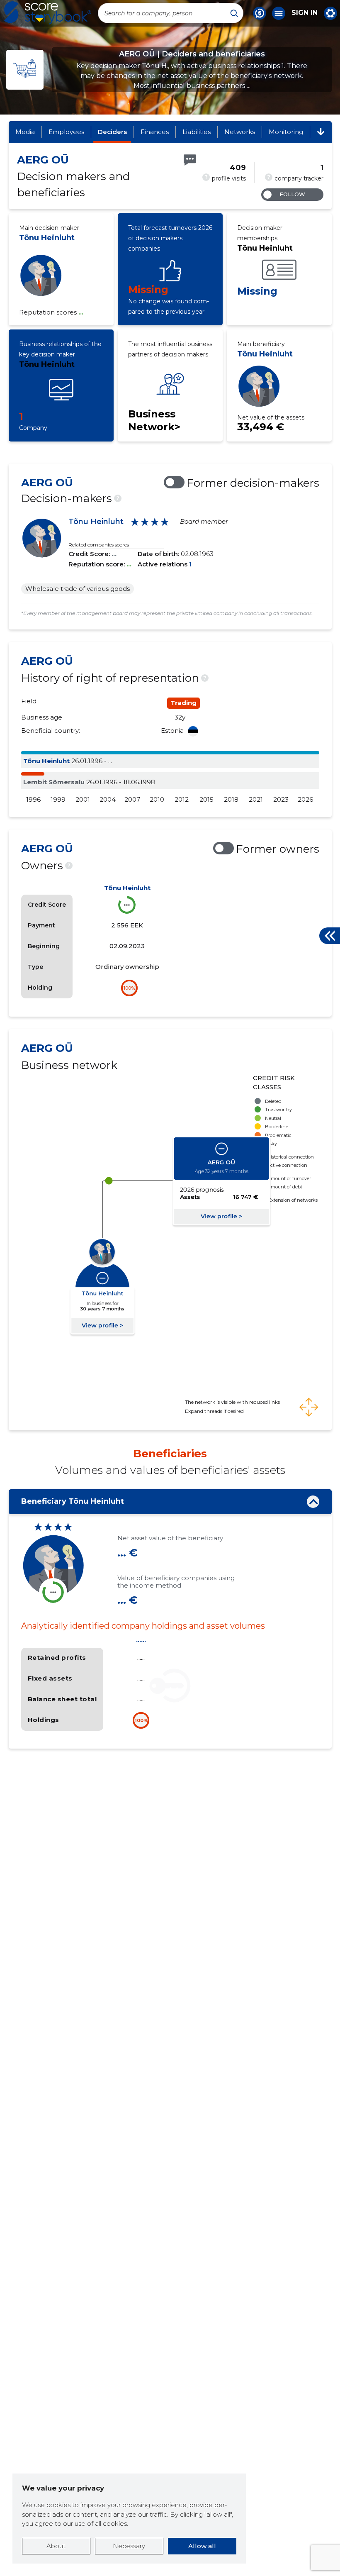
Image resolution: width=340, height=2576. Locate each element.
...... (141, 1640)
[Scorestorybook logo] (48, 13)
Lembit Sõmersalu (54, 782)
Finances (155, 132)
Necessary (129, 2546)
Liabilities (197, 132)
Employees (66, 132)
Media (25, 132)
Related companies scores (99, 545)
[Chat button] (260, 13)
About (56, 2546)
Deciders (112, 132)
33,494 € (261, 427)
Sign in (305, 13)
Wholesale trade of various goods (78, 589)
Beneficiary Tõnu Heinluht (73, 1501)
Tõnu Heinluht (47, 238)
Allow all (202, 2546)
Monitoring (286, 132)
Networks (240, 132)
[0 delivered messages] (190, 160)
